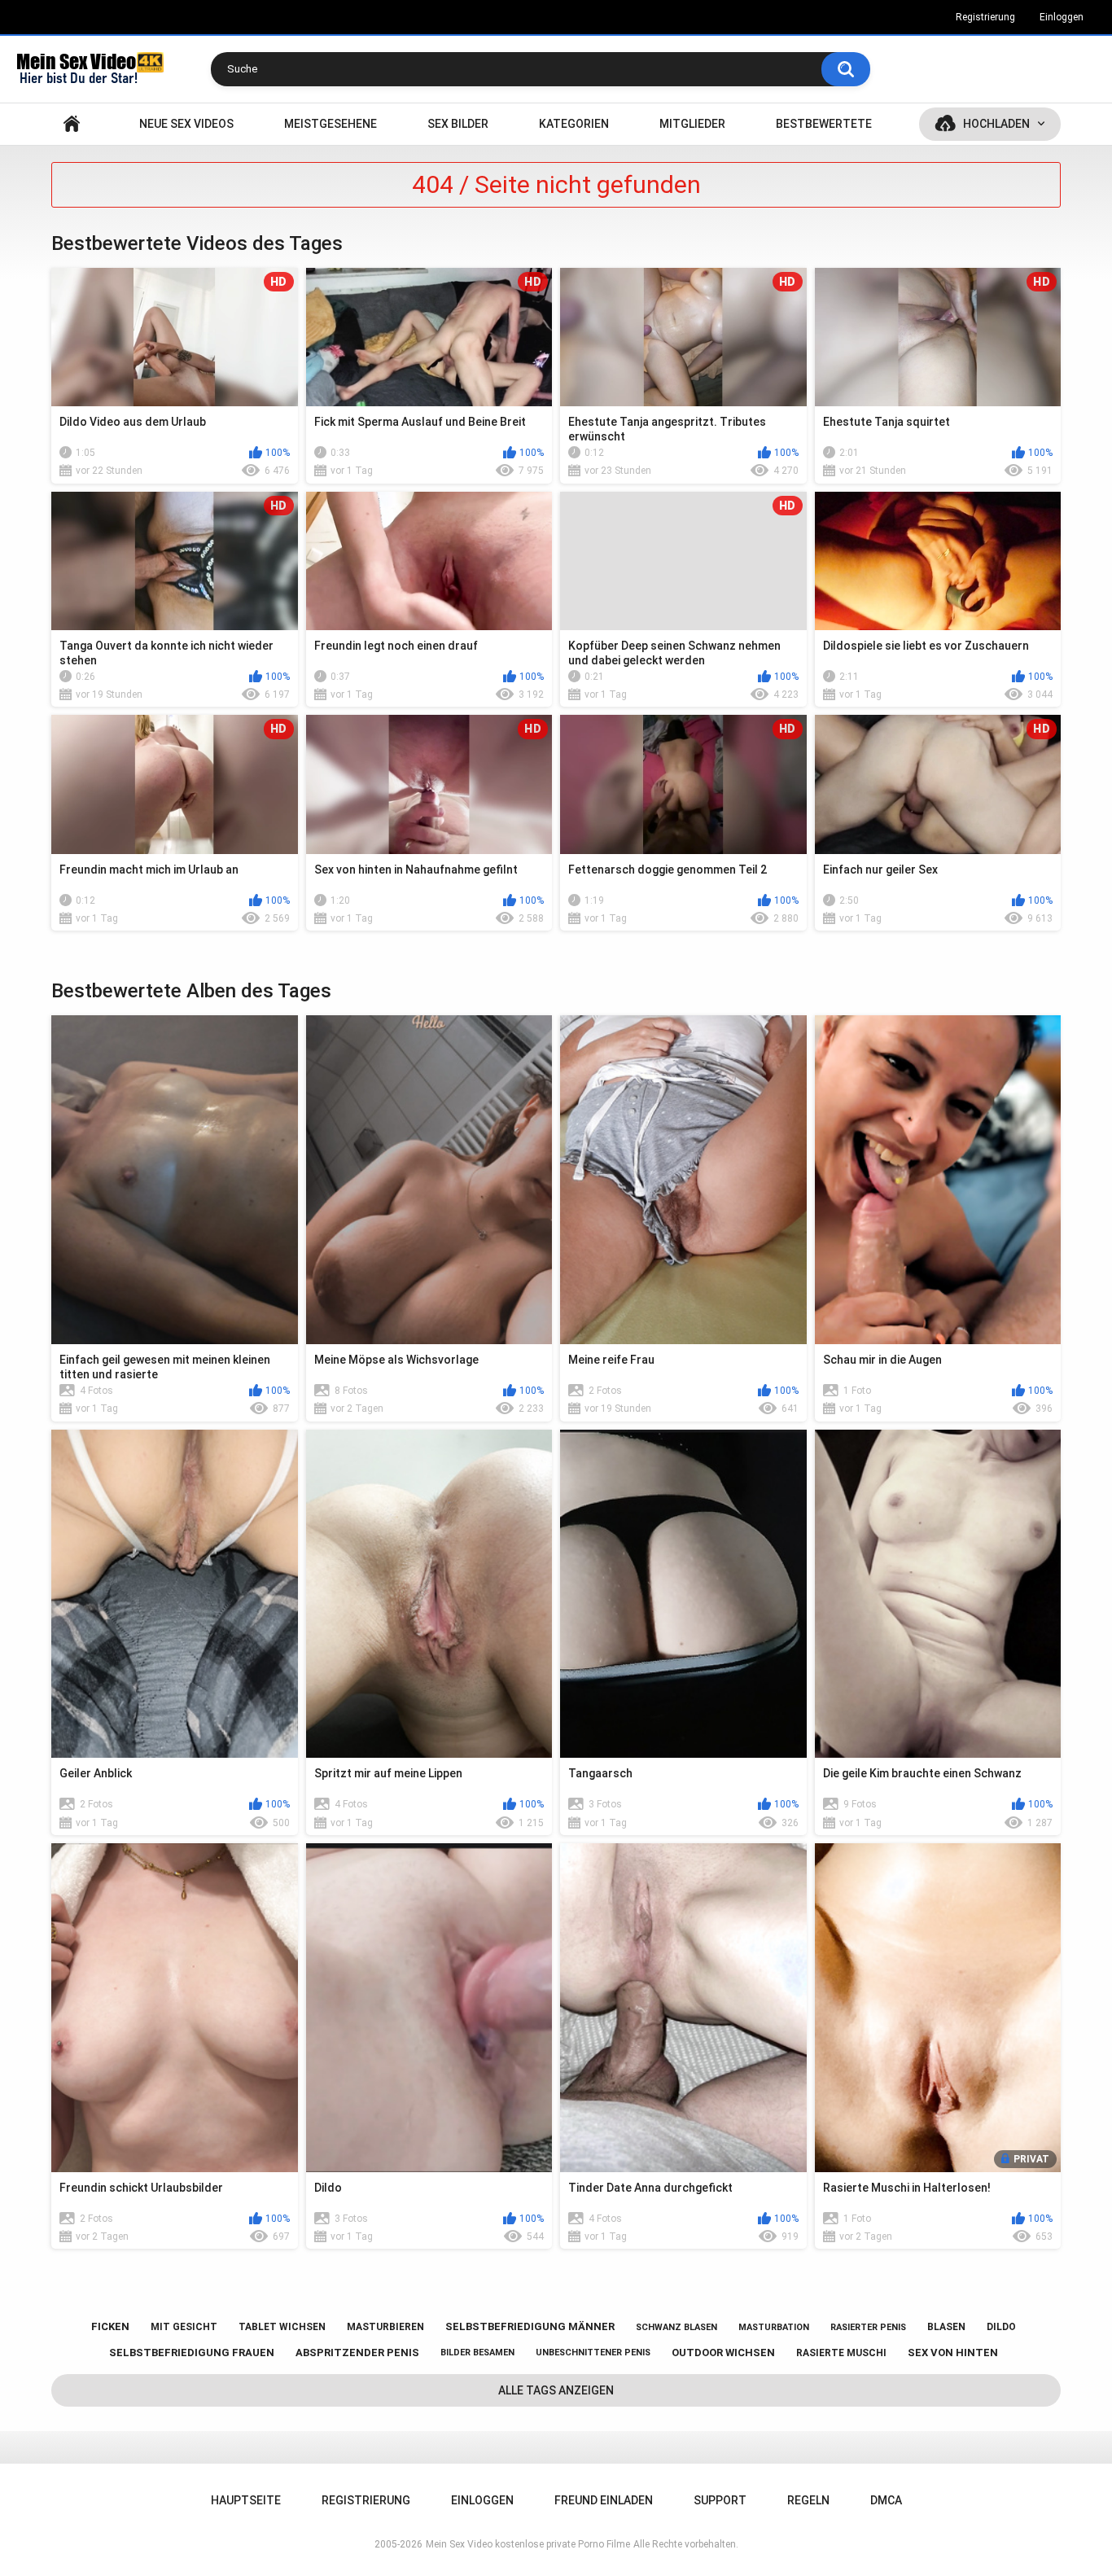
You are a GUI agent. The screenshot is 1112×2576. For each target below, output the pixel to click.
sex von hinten (953, 2353)
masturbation (774, 2327)
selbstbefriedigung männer (530, 2326)
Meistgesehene (331, 124)
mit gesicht (184, 2327)
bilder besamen (477, 2353)
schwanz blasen (676, 2327)
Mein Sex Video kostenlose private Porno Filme (528, 2544)
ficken (110, 2326)
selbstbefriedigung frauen (192, 2353)
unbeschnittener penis (593, 2353)
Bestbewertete (824, 124)
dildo (1001, 2327)
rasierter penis (868, 2327)
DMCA (886, 2500)
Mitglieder (692, 124)
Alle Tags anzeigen (556, 2390)
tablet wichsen (282, 2327)
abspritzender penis (357, 2353)
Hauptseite (72, 124)
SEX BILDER (458, 124)
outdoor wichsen (723, 2353)
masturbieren (385, 2327)
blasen (946, 2327)
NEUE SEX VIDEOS (186, 124)
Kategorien (574, 124)
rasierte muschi (841, 2353)
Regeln (808, 2500)
